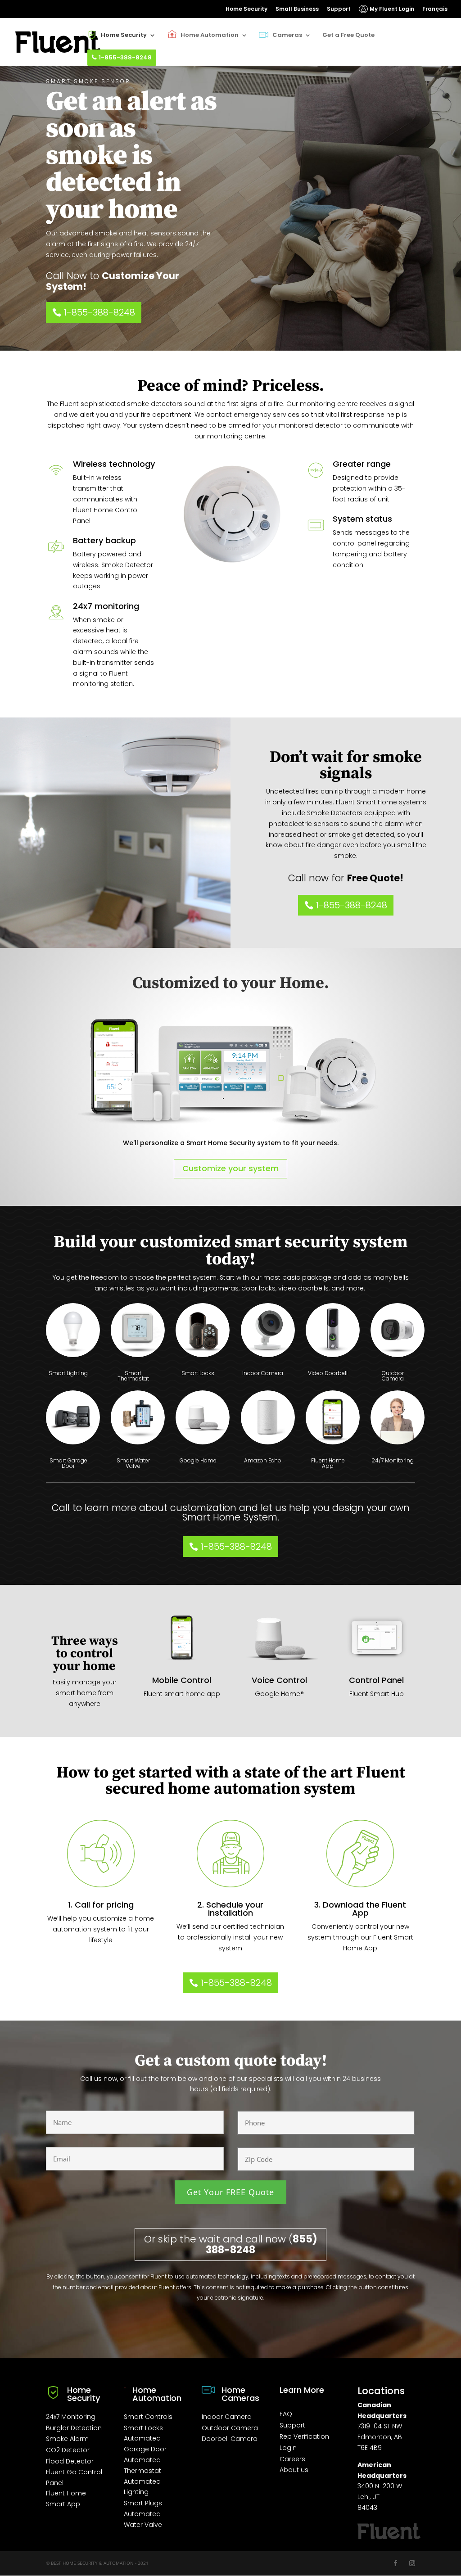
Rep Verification (304, 2436)
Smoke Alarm (67, 2439)
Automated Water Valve (143, 2519)
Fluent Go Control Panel (74, 2477)
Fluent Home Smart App (66, 2499)
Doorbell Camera (230, 2439)
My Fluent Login (392, 9)
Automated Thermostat (142, 2465)
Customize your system (230, 1168)
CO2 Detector (68, 2450)
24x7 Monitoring (71, 2417)
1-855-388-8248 (125, 57)
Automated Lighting (142, 2487)
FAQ (286, 2414)
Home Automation (210, 35)
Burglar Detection (74, 2428)
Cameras (287, 35)
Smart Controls (148, 2417)
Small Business (297, 9)
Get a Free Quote (348, 35)
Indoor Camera (227, 2417)
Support (339, 9)
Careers (292, 2459)
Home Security (246, 9)
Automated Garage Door (145, 2444)
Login (288, 2448)
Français (435, 9)
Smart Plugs (143, 2503)
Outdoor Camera (230, 2428)
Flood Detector (70, 2461)
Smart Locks (143, 2428)
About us (294, 2470)
